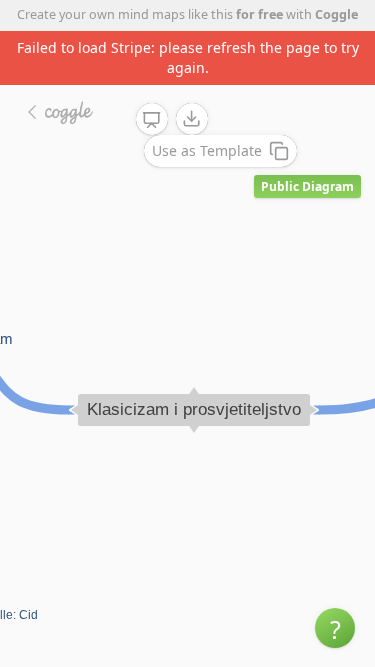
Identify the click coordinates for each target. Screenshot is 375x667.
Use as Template (207, 150)
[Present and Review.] (152, 120)
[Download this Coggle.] (192, 119)
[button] (335, 628)
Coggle (336, 14)
